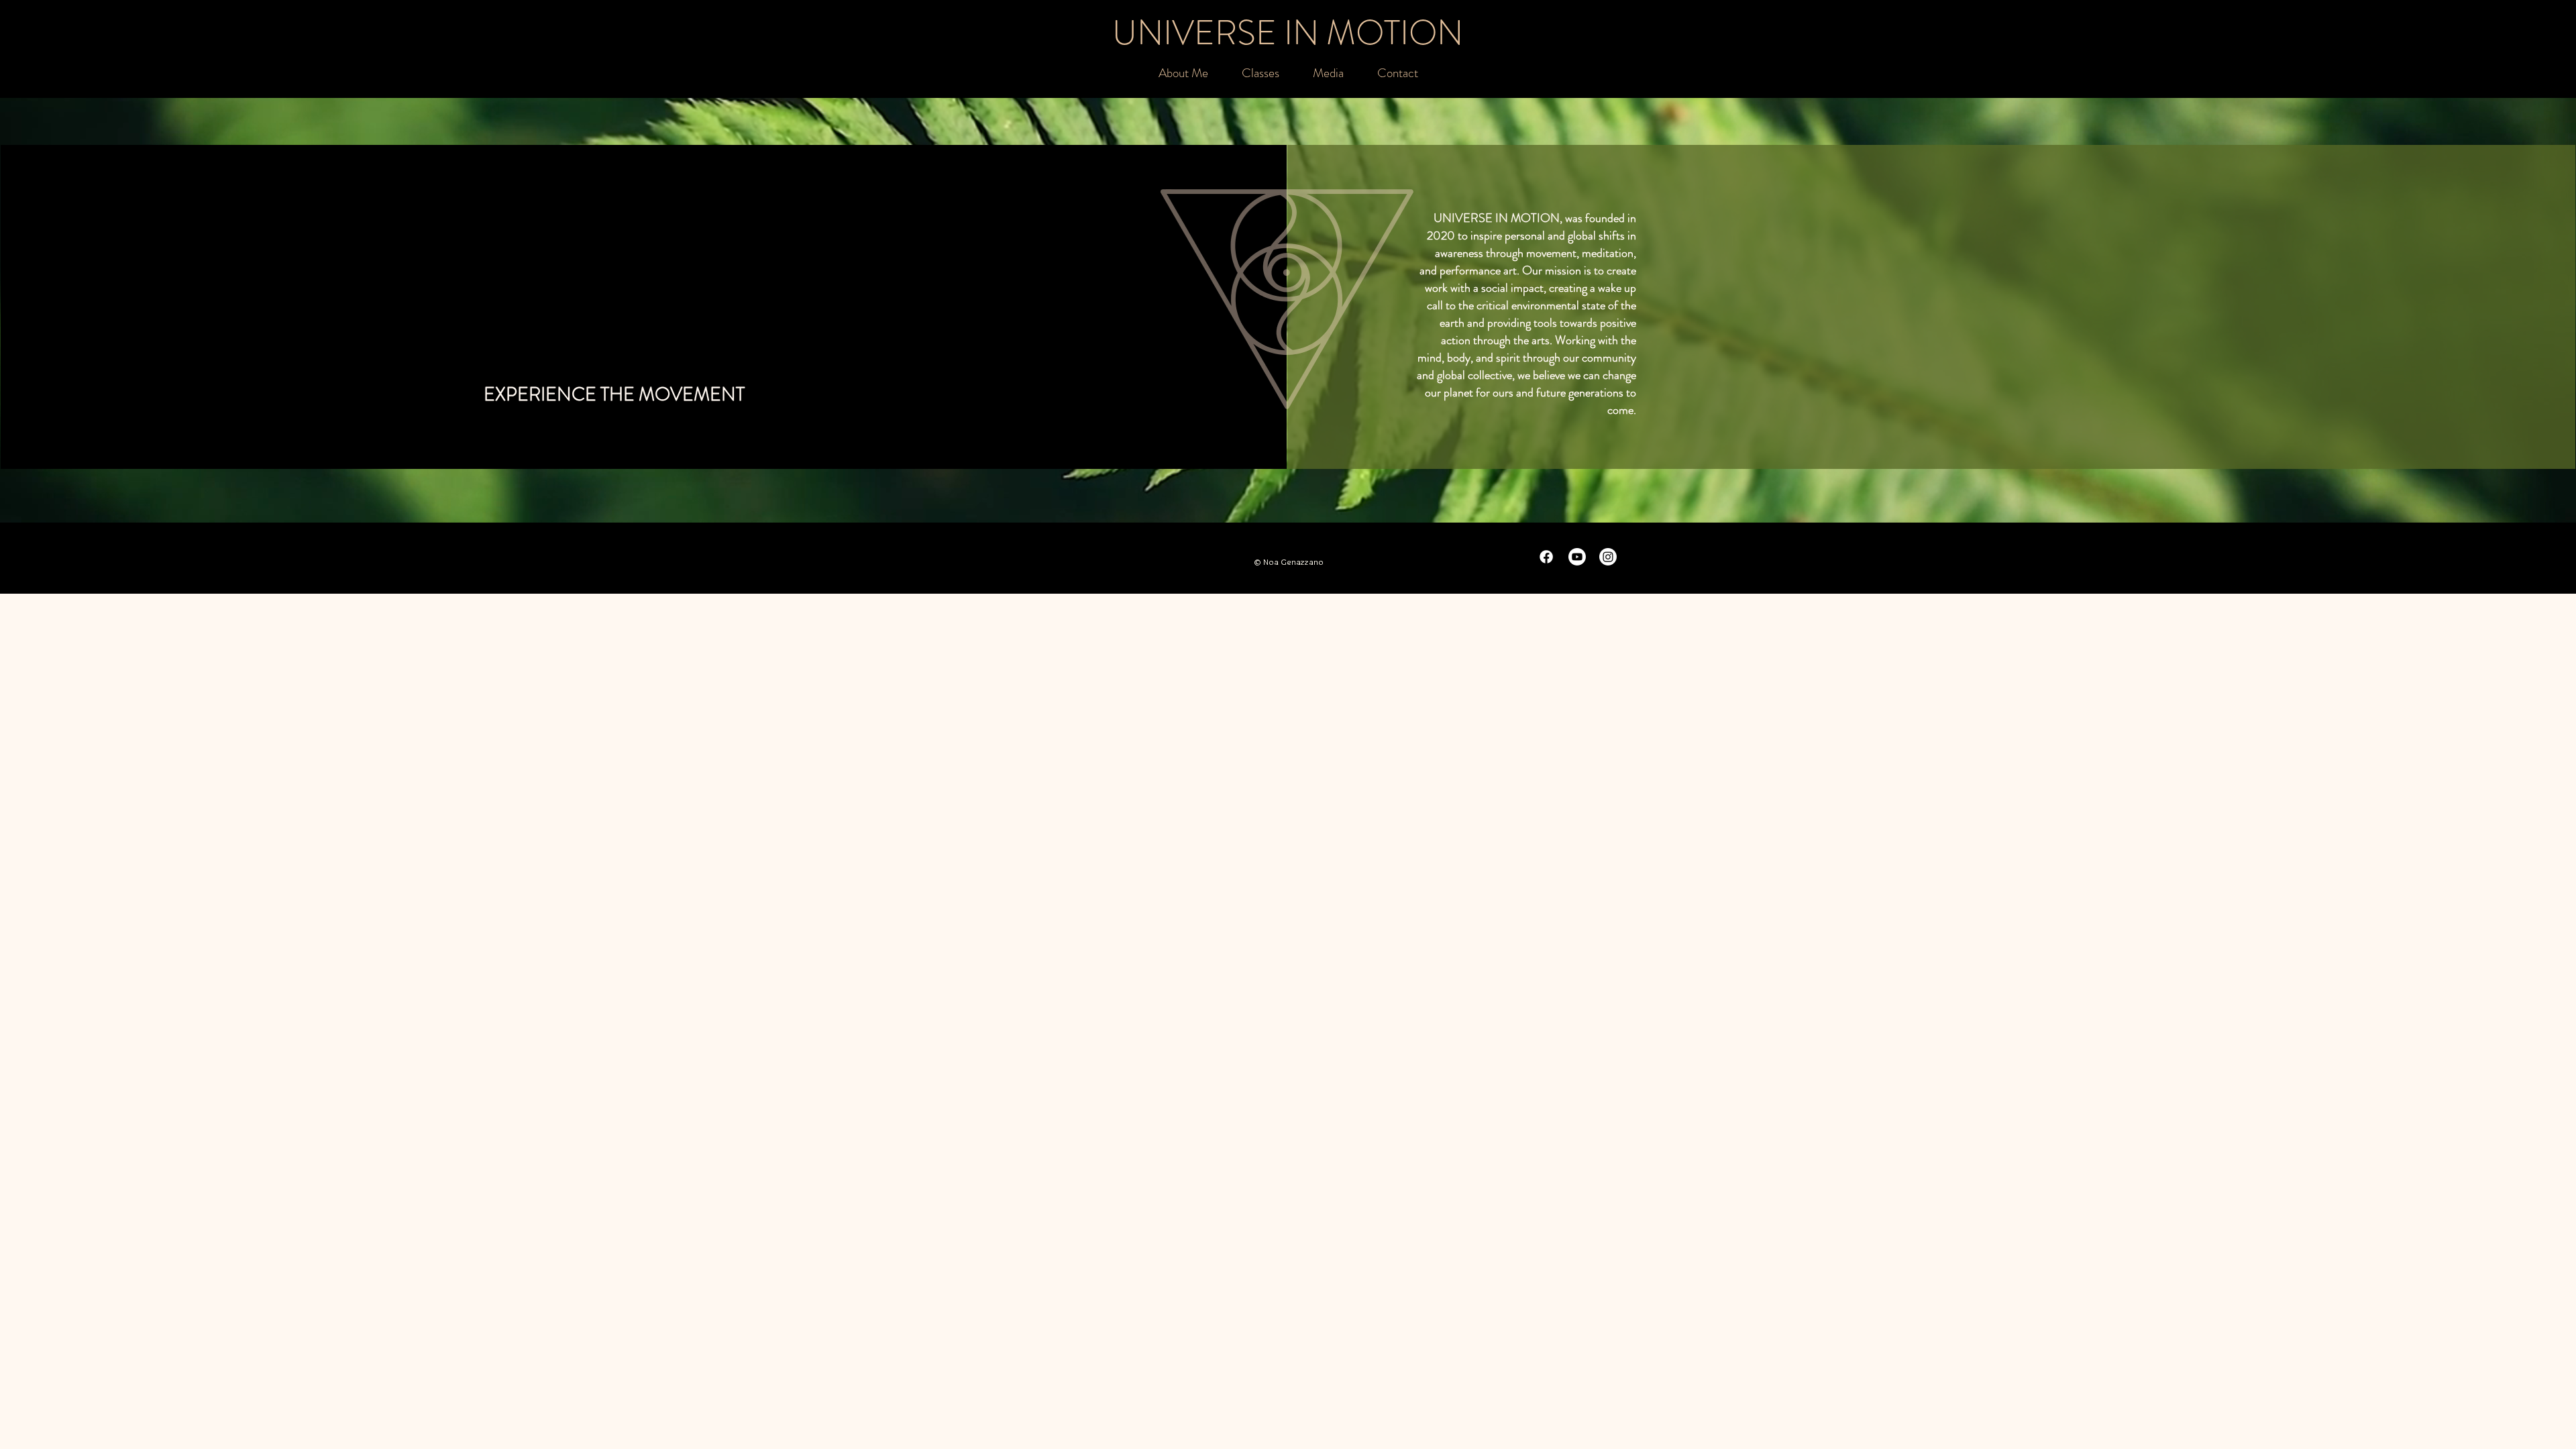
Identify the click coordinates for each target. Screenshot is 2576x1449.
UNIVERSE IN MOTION (1288, 33)
